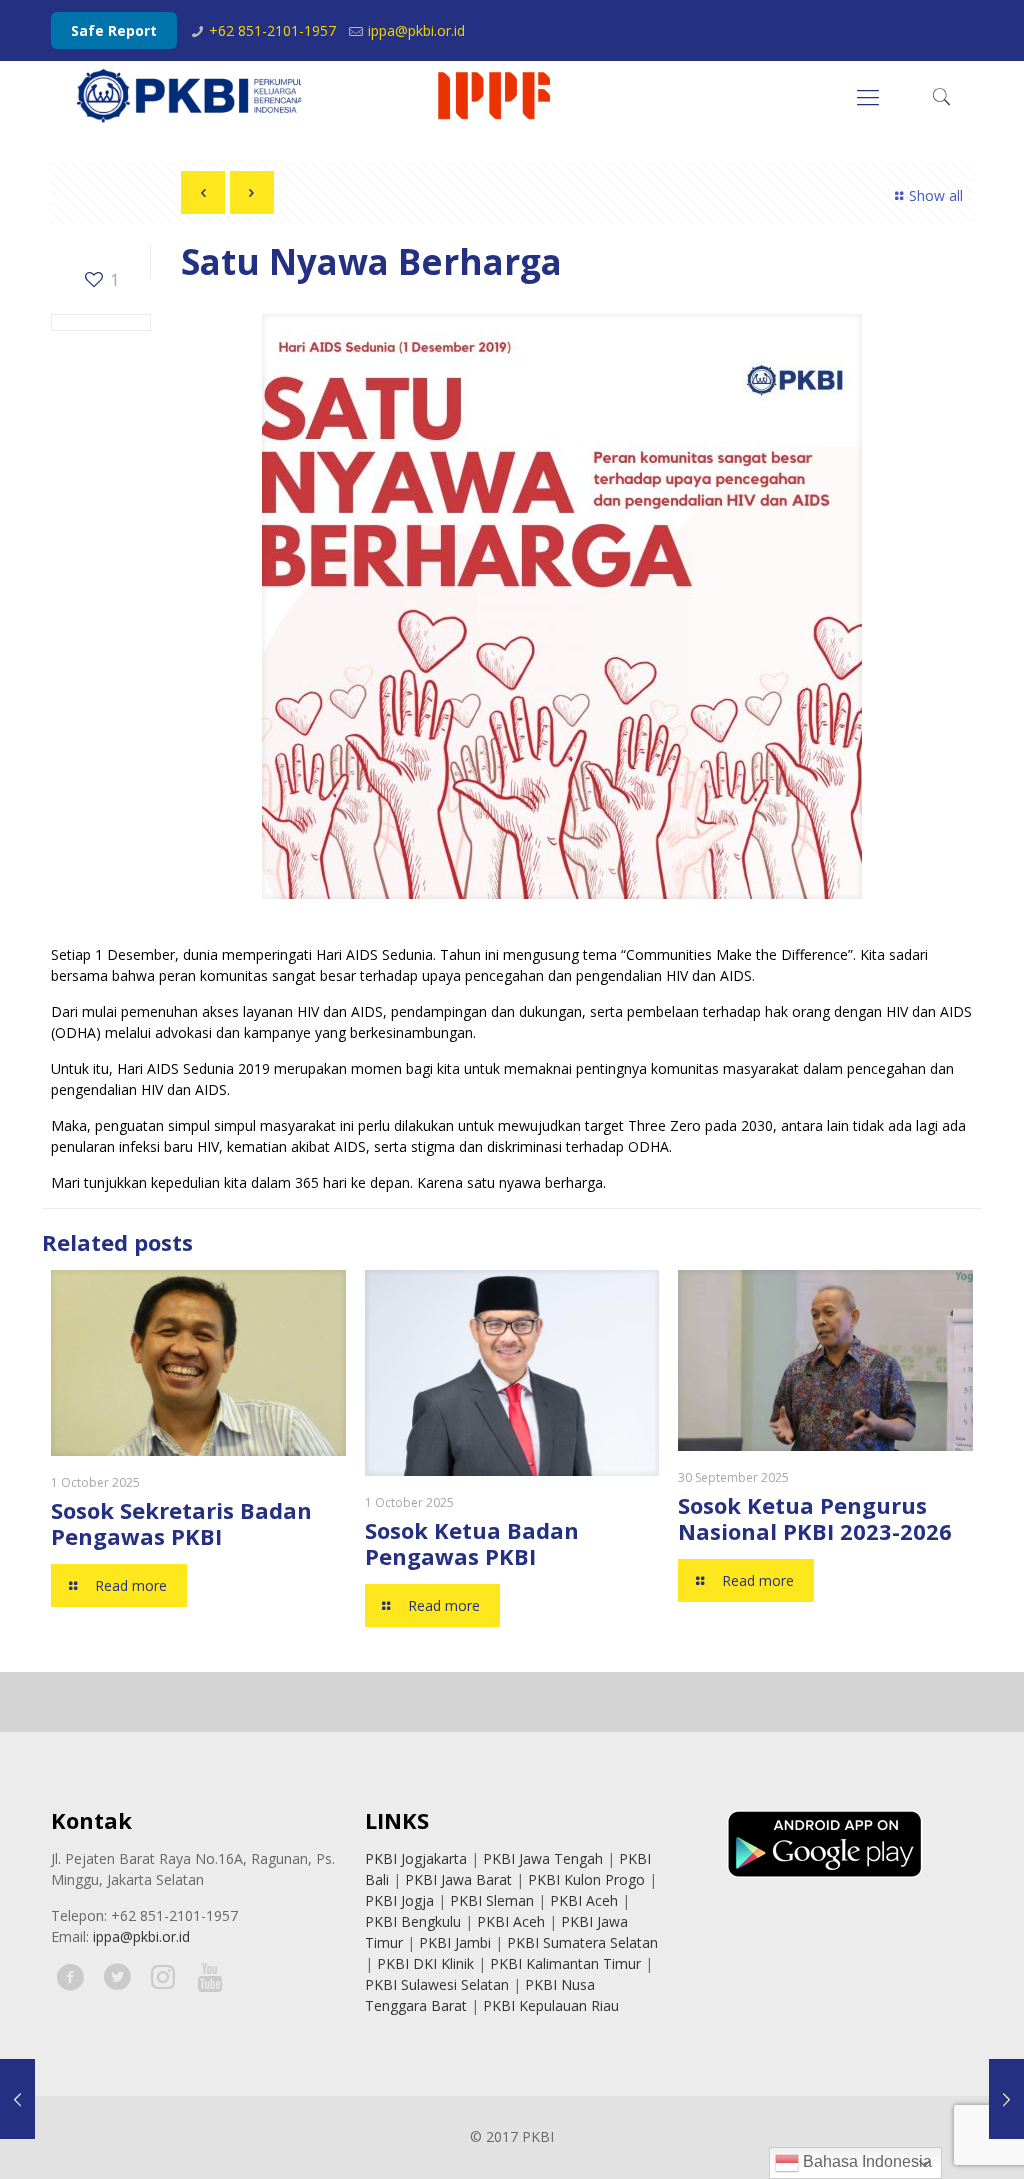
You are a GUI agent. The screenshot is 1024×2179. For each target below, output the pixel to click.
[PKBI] (315, 96)
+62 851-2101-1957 (272, 30)
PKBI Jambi (455, 1942)
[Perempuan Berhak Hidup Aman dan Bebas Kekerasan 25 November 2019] (17, 2099)
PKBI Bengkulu (413, 1921)
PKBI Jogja (399, 1900)
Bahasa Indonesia (865, 2161)
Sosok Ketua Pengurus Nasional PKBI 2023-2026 (815, 1518)
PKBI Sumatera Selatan (582, 1942)
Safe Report (114, 30)
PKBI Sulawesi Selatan (437, 1984)
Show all (936, 195)
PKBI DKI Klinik (425, 1963)
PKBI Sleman (492, 1900)
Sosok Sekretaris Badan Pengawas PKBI (181, 1523)
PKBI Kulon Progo (586, 1879)
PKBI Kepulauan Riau (551, 2005)
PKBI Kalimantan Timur (565, 1963)
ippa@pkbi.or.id (416, 30)
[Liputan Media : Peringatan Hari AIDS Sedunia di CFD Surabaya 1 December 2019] (1006, 2099)
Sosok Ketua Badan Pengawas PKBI (472, 1543)
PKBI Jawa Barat (458, 1879)
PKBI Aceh (584, 1900)
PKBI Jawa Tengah (543, 1858)
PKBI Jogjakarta (416, 1858)
